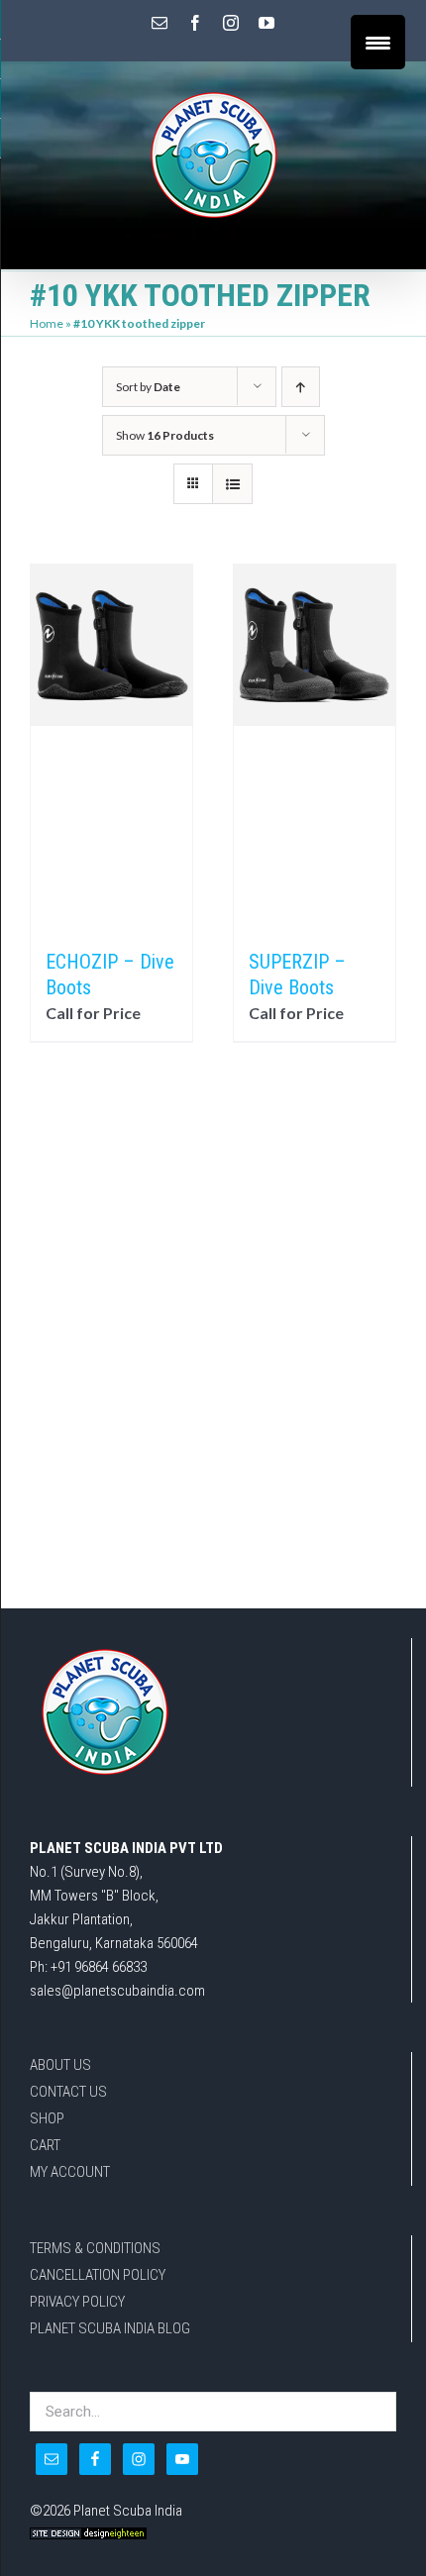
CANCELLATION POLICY (98, 2275)
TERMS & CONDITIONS (95, 2248)
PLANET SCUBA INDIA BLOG (110, 2328)
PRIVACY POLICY (77, 2302)
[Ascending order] (301, 387)
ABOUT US (60, 2065)
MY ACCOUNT (70, 2172)
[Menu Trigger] (378, 42)
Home (47, 323)
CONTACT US (68, 2092)
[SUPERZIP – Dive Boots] (315, 747)
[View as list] (232, 484)
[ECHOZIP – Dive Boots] (111, 747)
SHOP (47, 2118)
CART (45, 2145)
